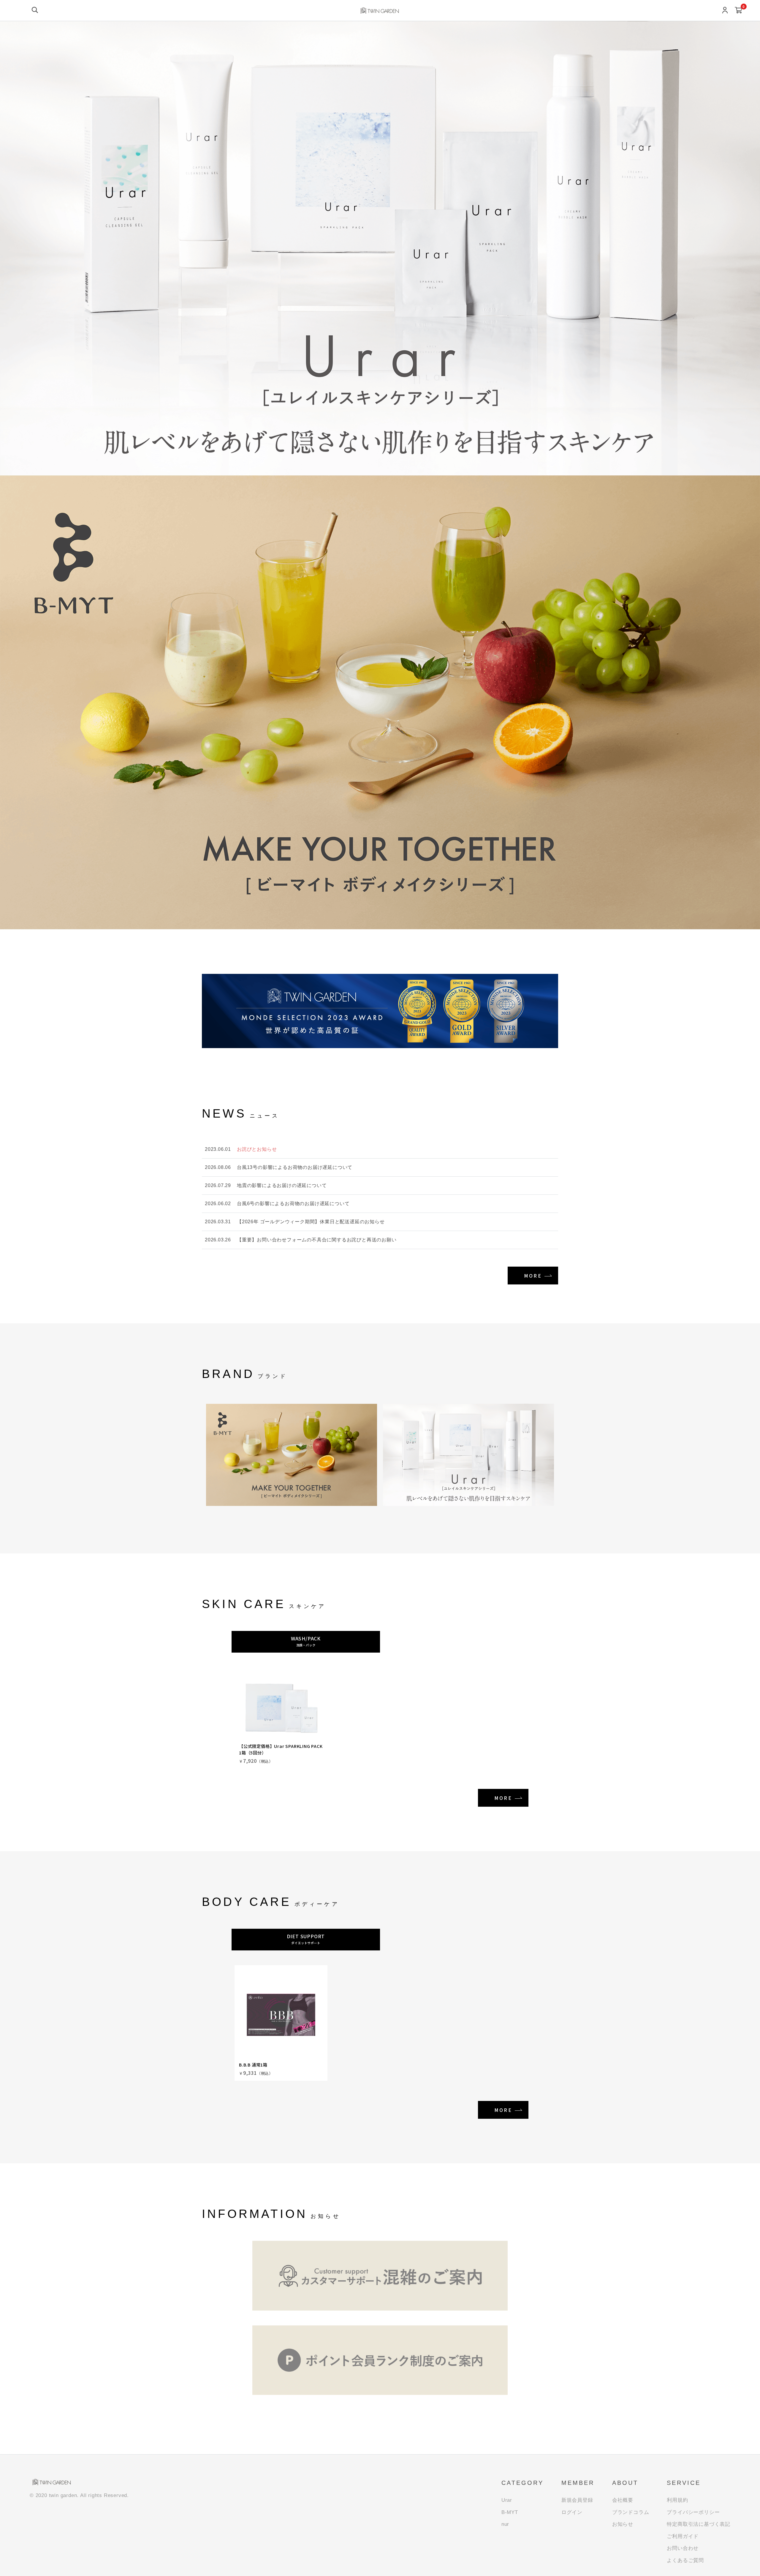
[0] (738, 11)
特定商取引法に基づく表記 (699, 2524)
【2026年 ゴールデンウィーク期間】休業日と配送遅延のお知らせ (311, 1222)
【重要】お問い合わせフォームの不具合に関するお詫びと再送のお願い (317, 1240)
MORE (533, 1276)
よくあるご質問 (685, 2560)
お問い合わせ (683, 2548)
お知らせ (623, 2524)
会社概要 (623, 2500)
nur (505, 2524)
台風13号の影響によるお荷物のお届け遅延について (295, 1167)
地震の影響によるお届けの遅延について (282, 1185)
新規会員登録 (577, 2500)
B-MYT (510, 2512)
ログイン (572, 2512)
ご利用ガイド (683, 2536)
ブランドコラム (631, 2512)
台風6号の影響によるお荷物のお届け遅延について (293, 1204)
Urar (507, 2500)
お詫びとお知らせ (257, 1149)
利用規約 (677, 2500)
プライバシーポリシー (693, 2512)
